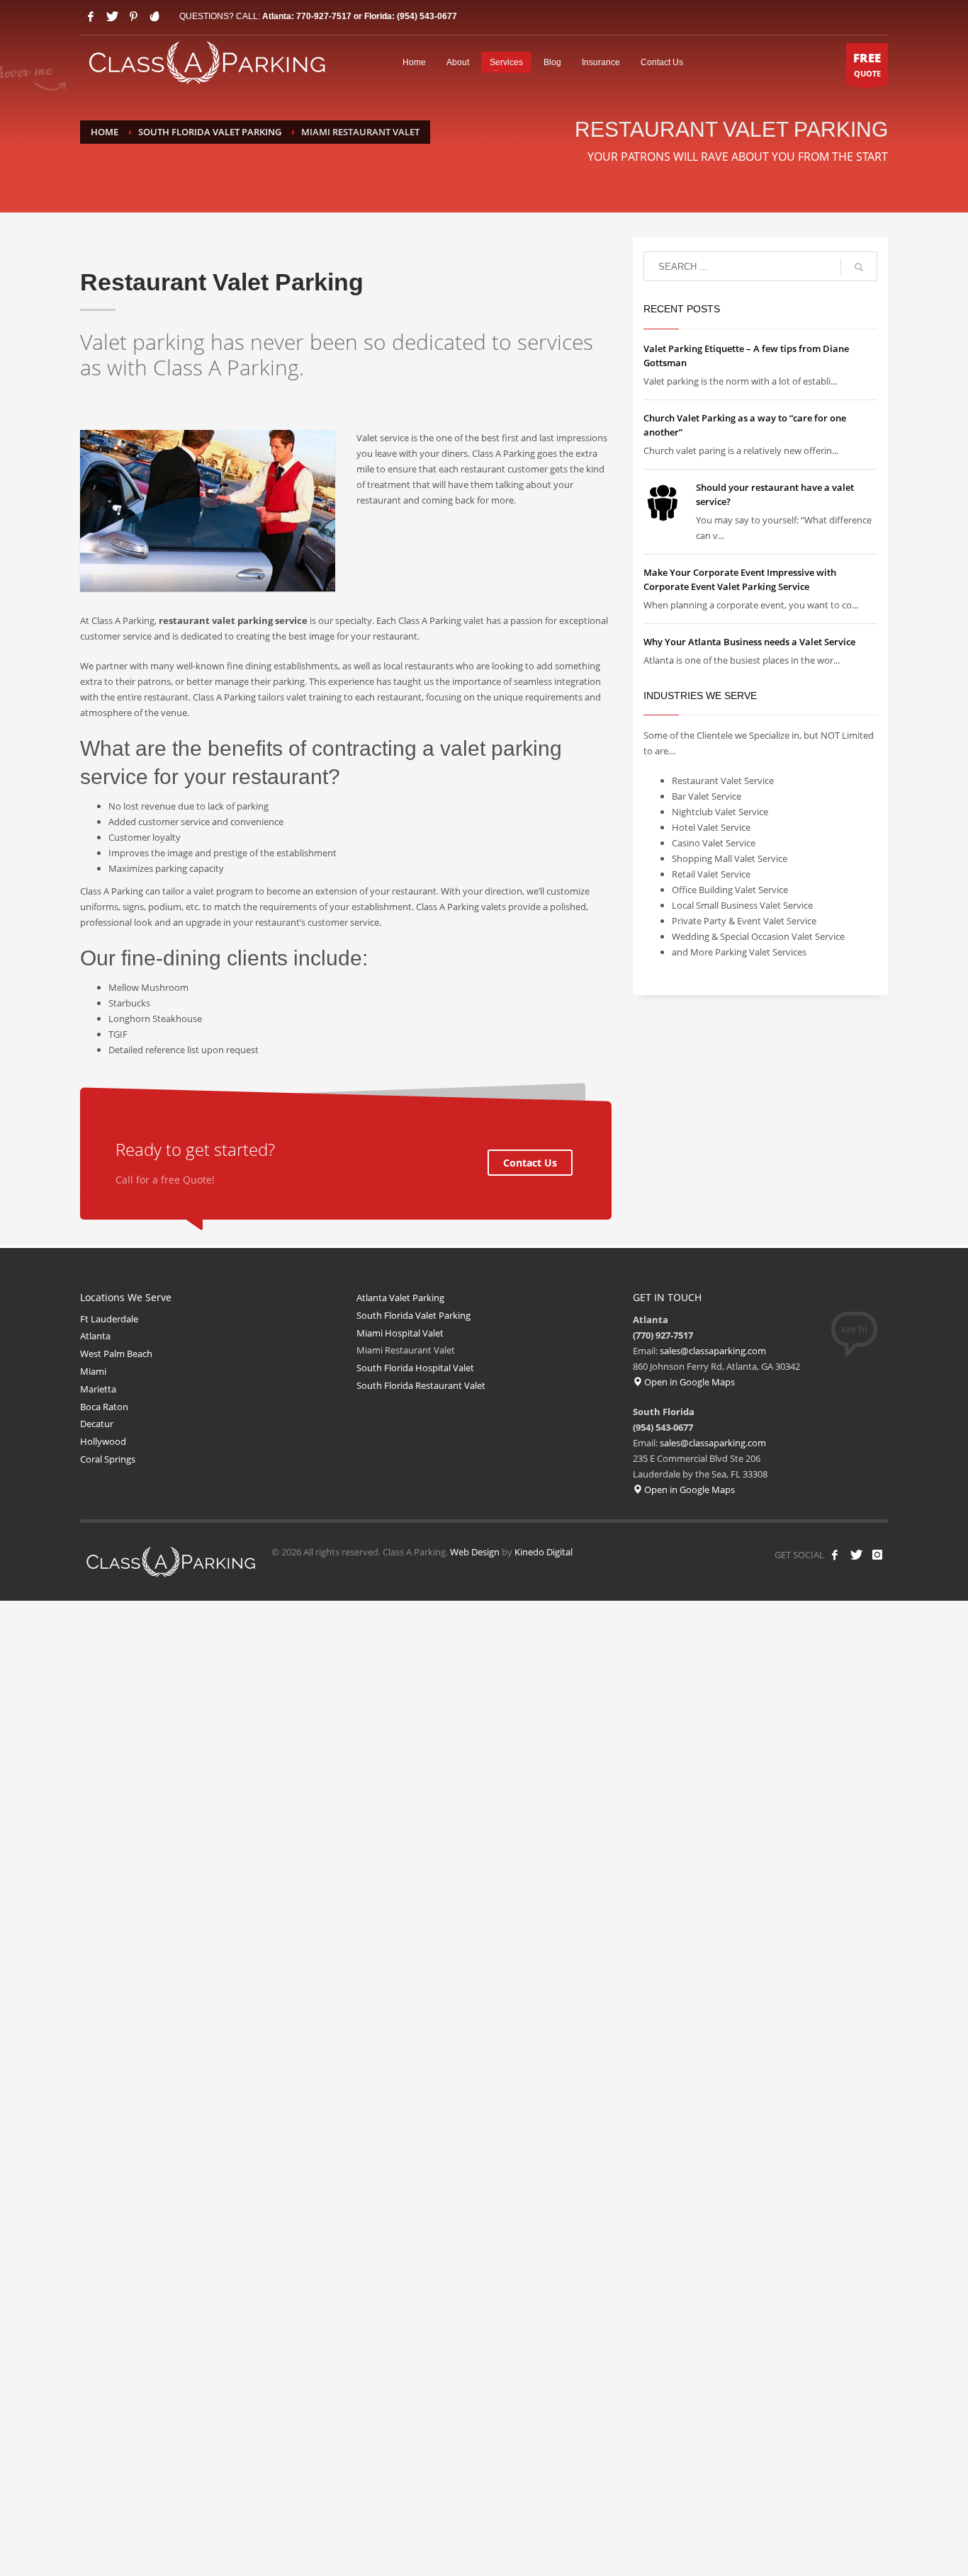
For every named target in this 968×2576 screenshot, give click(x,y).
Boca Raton (104, 1407)
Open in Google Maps (688, 1382)
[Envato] (154, 16)
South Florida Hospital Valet (415, 1368)
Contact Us (530, 1163)
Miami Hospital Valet (400, 1333)
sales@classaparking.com (713, 1351)
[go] (859, 267)
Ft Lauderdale (109, 1319)
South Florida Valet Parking (413, 1315)
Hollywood (103, 1441)
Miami (93, 1371)
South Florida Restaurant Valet (421, 1385)
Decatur (97, 1424)
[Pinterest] (133, 16)
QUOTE (867, 64)
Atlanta (95, 1336)
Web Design (475, 1552)
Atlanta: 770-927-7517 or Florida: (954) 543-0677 (360, 16)
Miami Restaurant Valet (406, 1350)
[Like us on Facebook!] (835, 1555)
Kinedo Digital (544, 1552)
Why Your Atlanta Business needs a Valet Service (749, 642)
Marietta (98, 1389)
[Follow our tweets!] (856, 1555)
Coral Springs (108, 1459)
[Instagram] (877, 1555)
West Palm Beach (116, 1354)
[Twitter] (112, 16)
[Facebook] (91, 16)
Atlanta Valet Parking (400, 1298)
